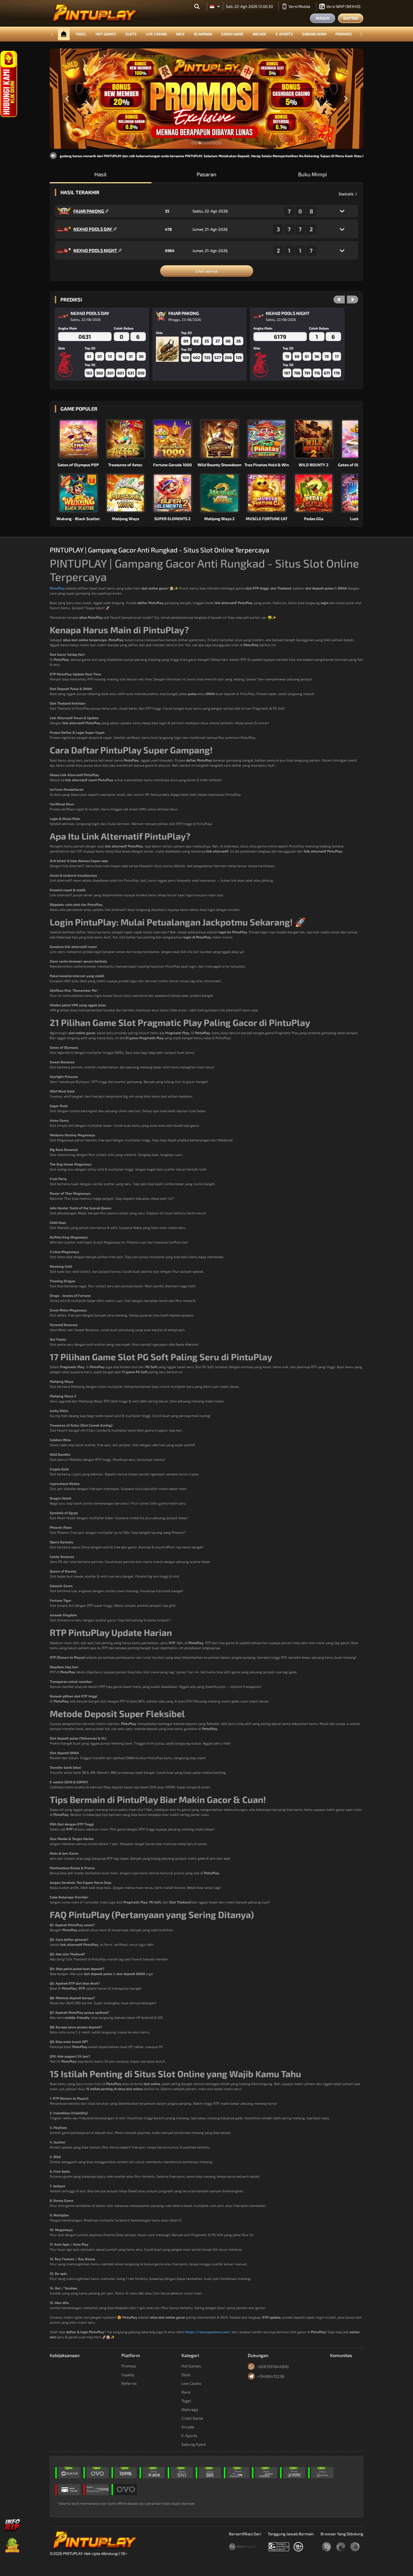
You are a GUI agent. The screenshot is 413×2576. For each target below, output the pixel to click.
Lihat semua (206, 271)
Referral (129, 2383)
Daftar (351, 18)
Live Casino (156, 34)
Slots (131, 34)
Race (180, 34)
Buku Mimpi (313, 174)
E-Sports (284, 34)
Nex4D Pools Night (96, 250)
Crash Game (232, 34)
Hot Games (106, 34)
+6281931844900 (273, 2366)
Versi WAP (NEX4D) (343, 6)
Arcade (259, 34)
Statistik (346, 194)
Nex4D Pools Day (93, 229)
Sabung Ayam (314, 34)
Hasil (101, 174)
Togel (81, 34)
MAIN (82, 439)
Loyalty (128, 2375)
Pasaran (206, 174)
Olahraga (203, 34)
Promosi (344, 34)
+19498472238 (271, 2376)
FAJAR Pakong (89, 211)
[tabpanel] (206, 99)
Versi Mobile (299, 6)
